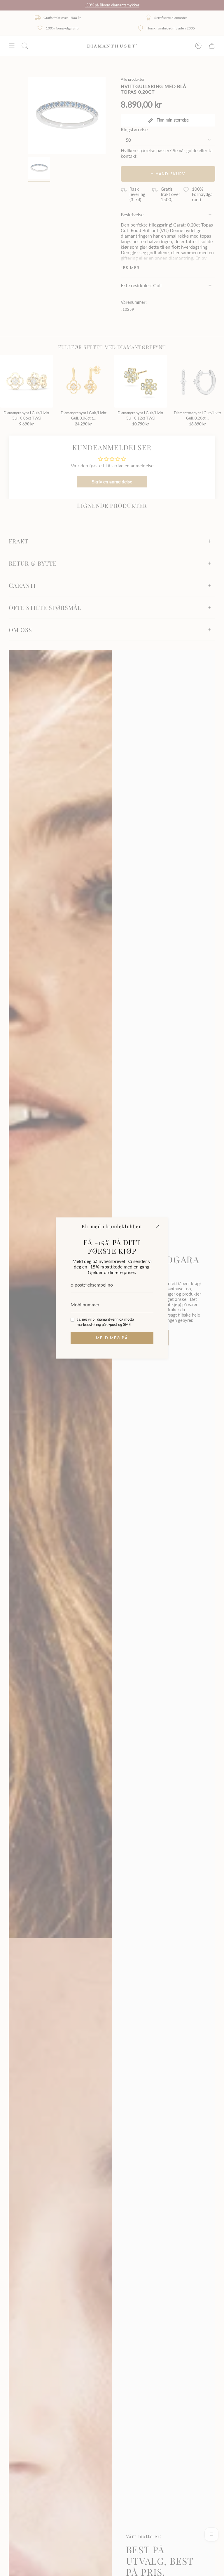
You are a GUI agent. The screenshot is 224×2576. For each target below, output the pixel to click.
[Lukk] (158, 1226)
